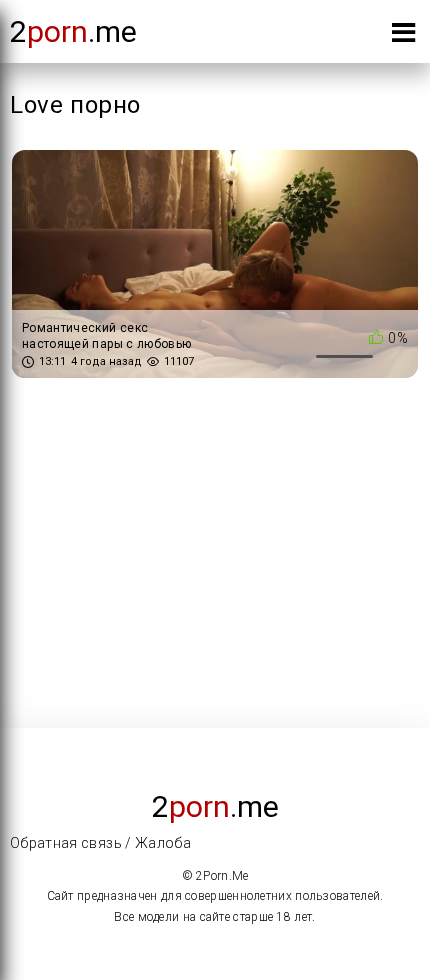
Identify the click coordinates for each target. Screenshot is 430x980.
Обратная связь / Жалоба (100, 843)
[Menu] (403, 36)
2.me (73, 31)
